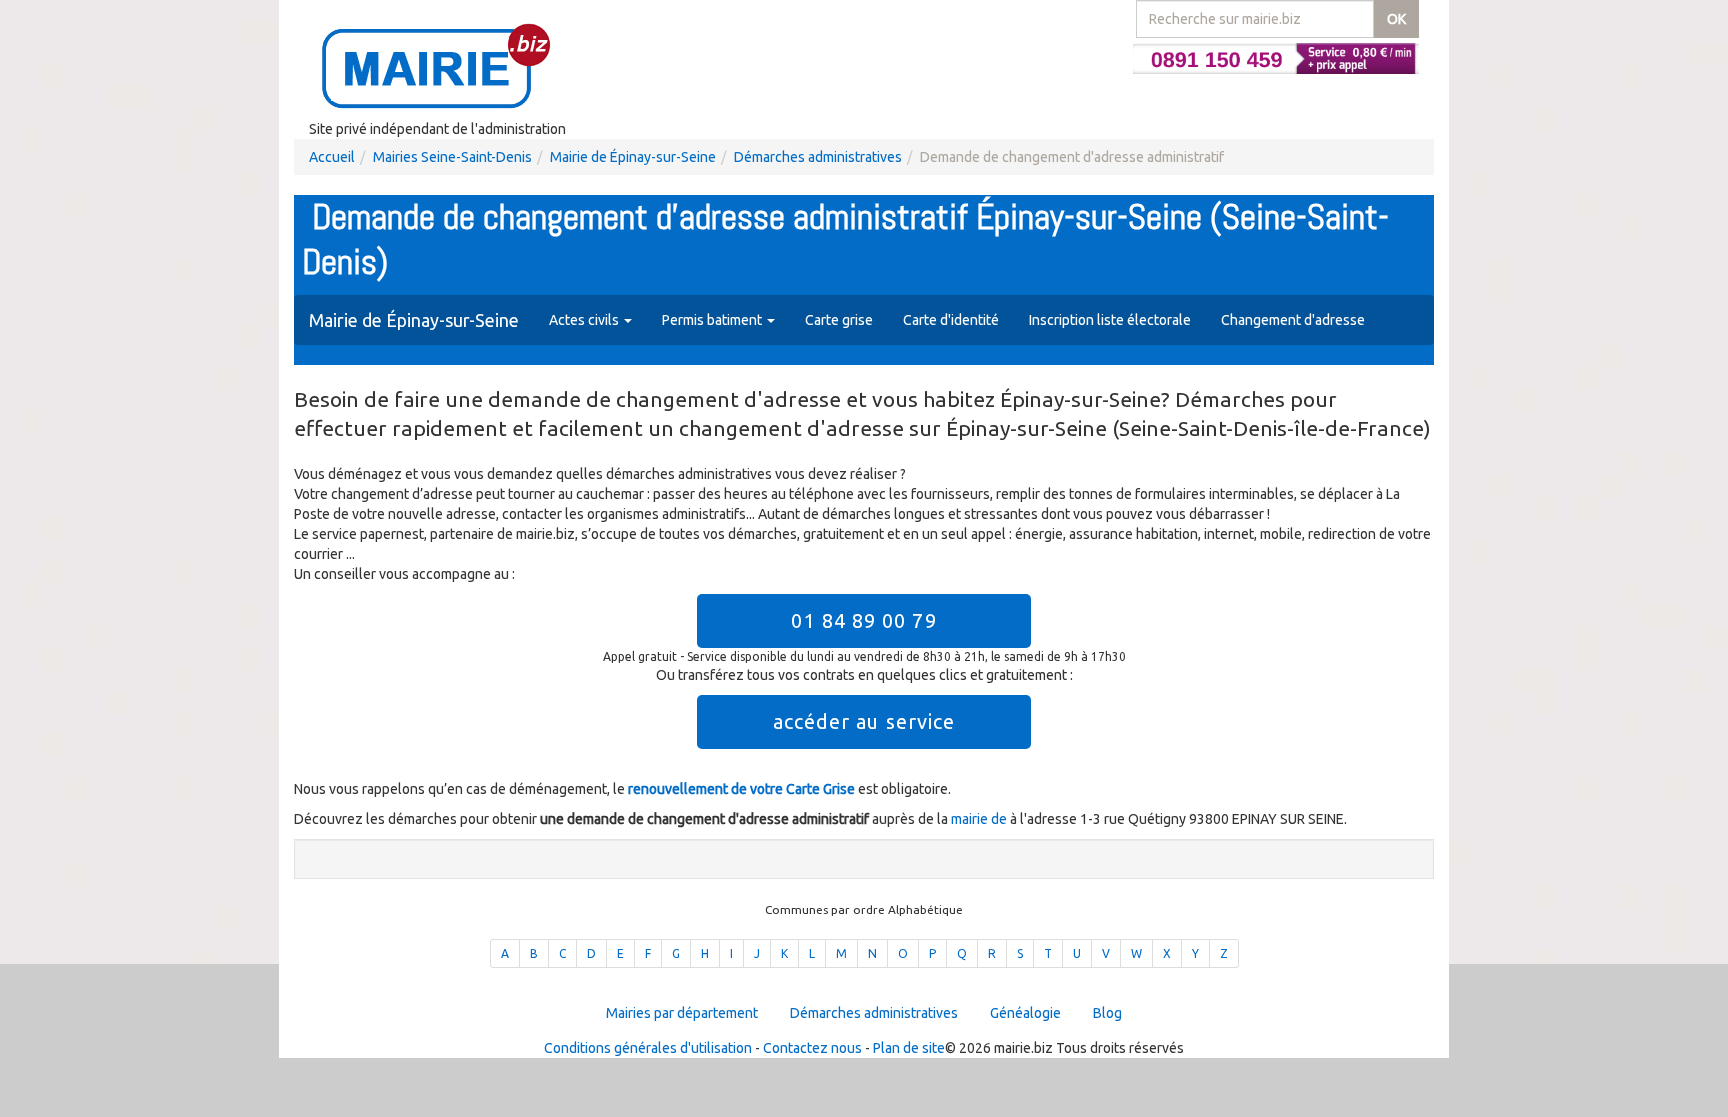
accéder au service (864, 721)
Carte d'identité (951, 320)
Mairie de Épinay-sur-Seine (633, 157)
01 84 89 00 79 (863, 620)
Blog (1107, 1013)
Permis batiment (713, 320)
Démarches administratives (818, 157)
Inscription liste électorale (1110, 320)
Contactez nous (812, 1048)
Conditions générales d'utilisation (648, 1048)
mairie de (980, 819)
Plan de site (909, 1048)
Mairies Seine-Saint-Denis (452, 157)
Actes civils (585, 320)
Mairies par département (682, 1013)
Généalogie (1025, 1013)
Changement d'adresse (1293, 320)
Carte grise (839, 320)
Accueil (332, 157)
